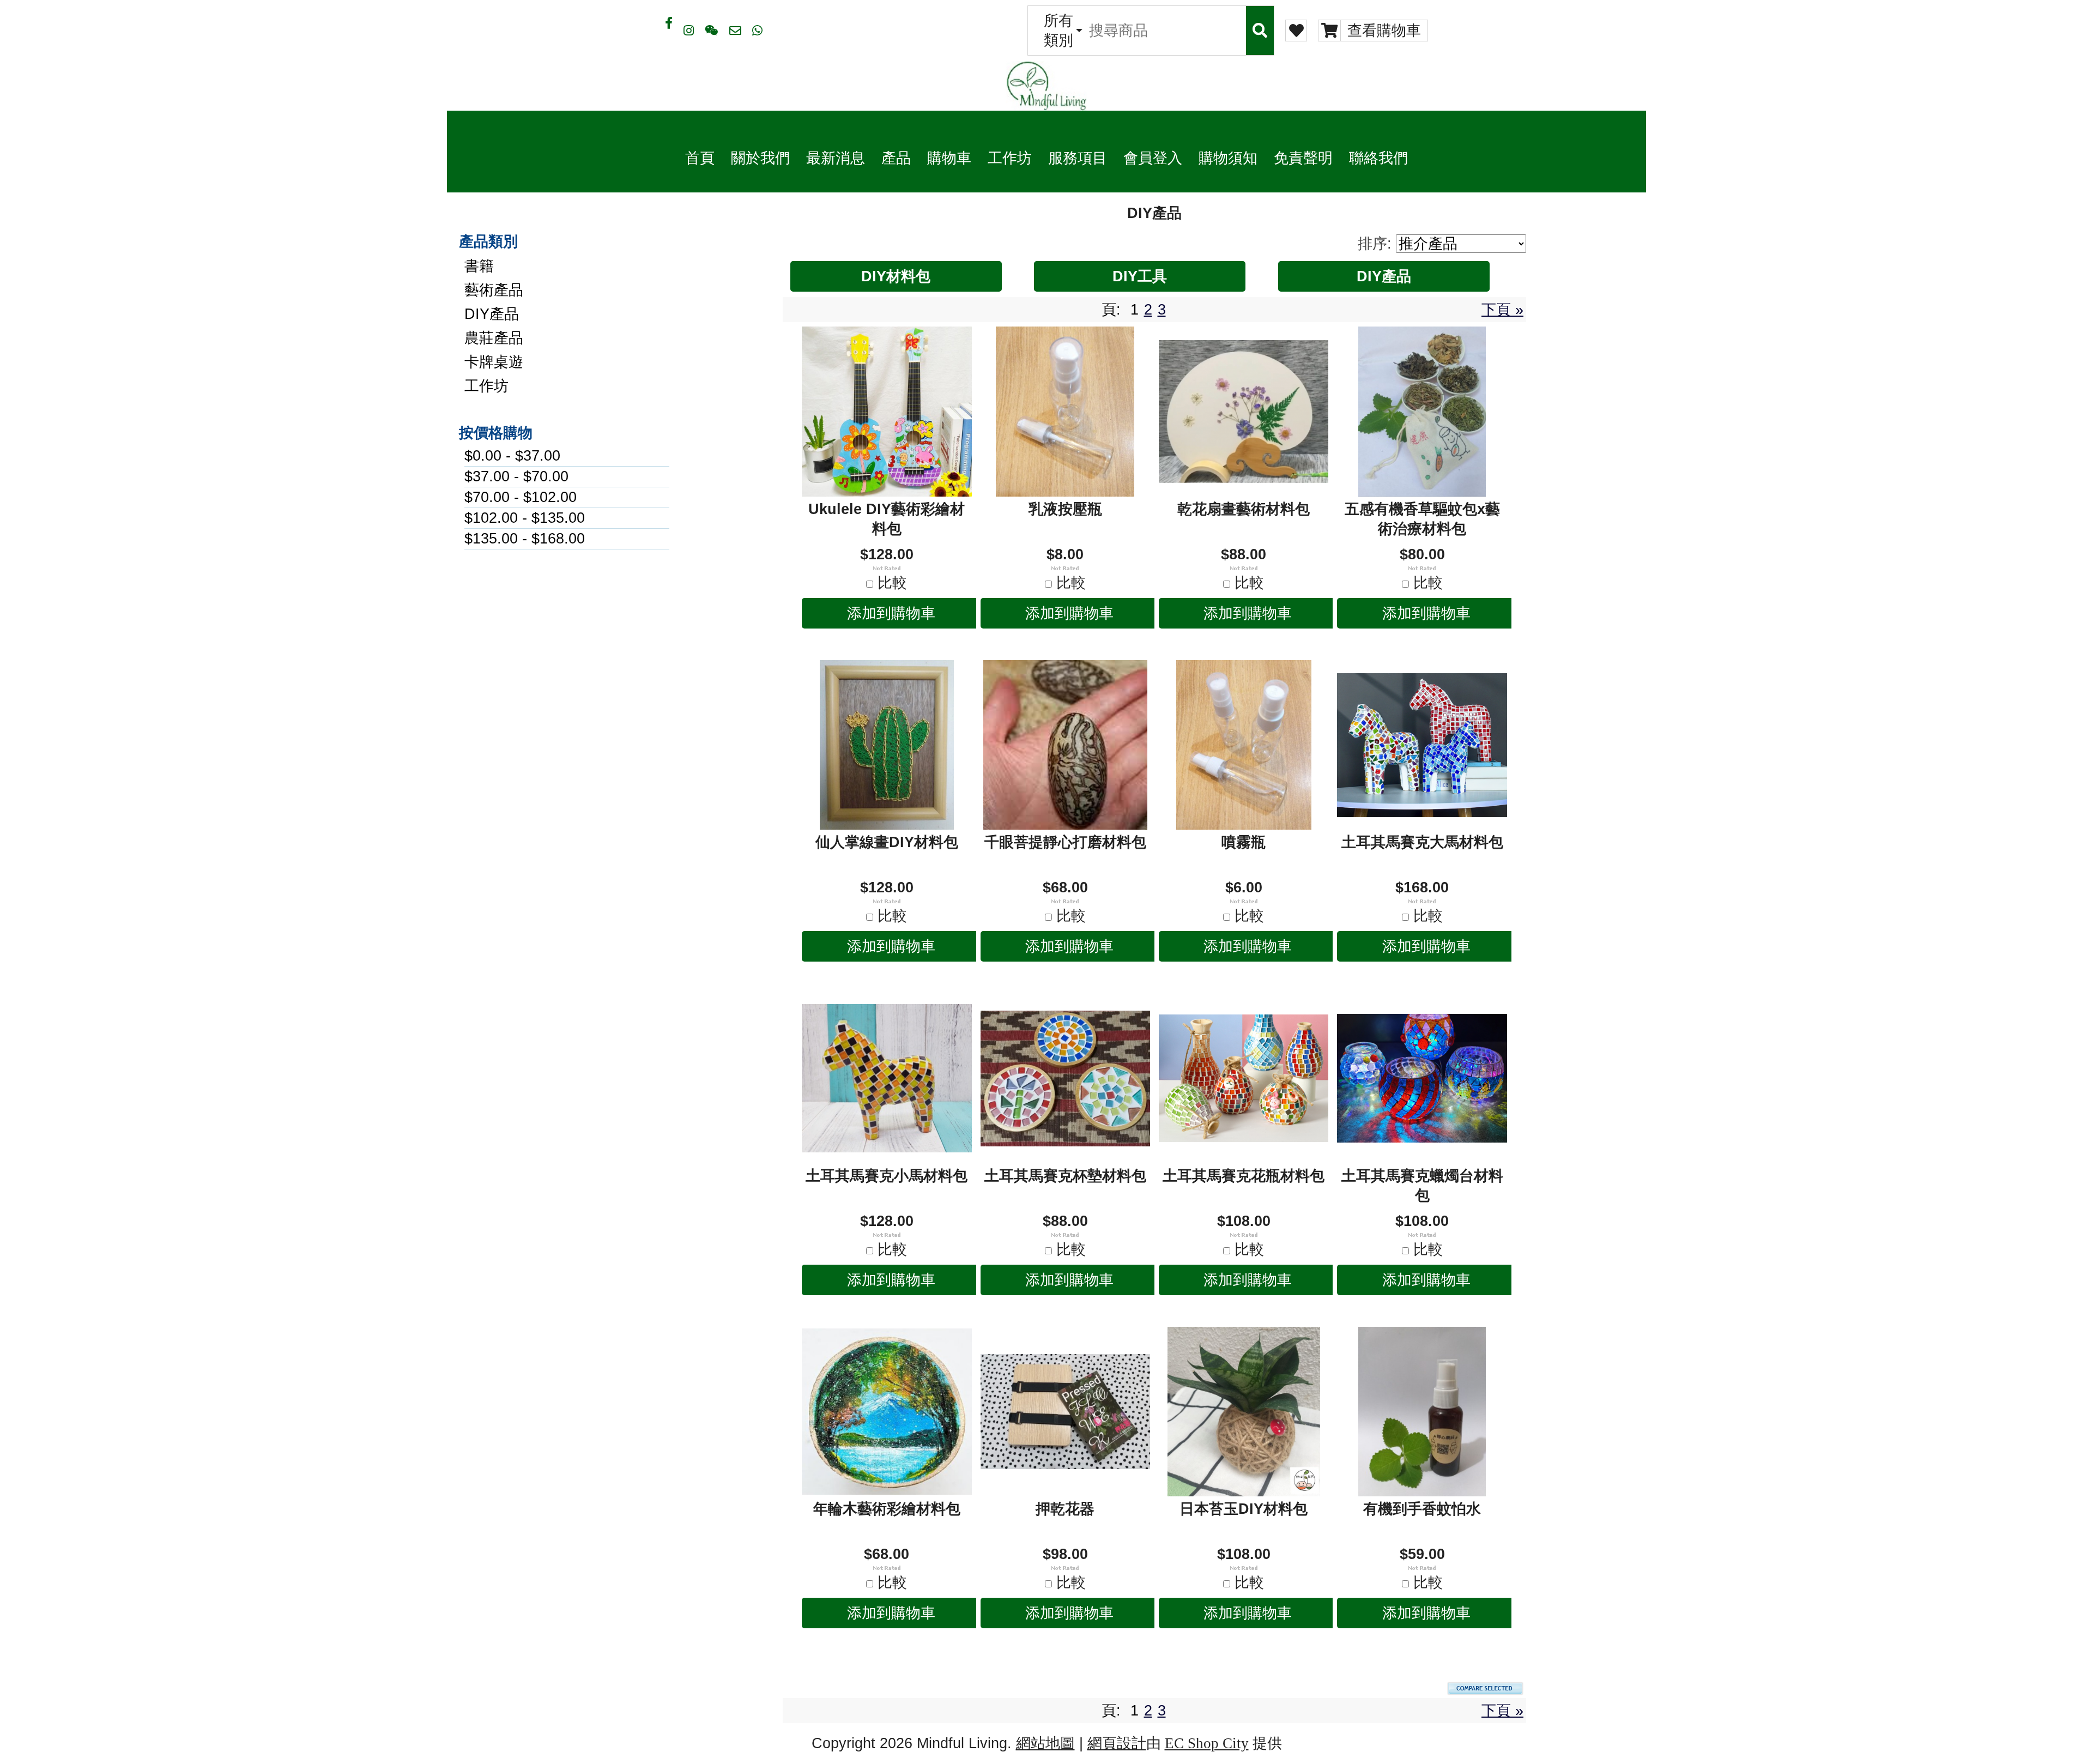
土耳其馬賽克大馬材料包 (1422, 842)
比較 (892, 583)
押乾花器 (1065, 1509)
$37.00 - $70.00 (516, 476)
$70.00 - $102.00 (521, 497)
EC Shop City (1207, 1743)
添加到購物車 (891, 613)
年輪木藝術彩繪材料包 (887, 1509)
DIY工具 (1140, 276)
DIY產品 (492, 314)
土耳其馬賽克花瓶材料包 (1244, 1176)
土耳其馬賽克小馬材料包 (887, 1176)
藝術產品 (494, 290)
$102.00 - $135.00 (525, 518)
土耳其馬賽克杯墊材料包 (1065, 1176)
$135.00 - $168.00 (525, 539)
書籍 (479, 266)
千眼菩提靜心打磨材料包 (1065, 842)
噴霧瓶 (1244, 842)
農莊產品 (494, 338)
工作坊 (486, 386)
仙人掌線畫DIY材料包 (887, 842)
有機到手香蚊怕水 (1422, 1509)
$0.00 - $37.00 (512, 456)
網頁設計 (1117, 1743)
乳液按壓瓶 (1065, 509)
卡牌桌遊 (494, 362)
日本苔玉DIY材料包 (1244, 1509)
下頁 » (1502, 310)
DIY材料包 (896, 276)
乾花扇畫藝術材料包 (1244, 509)
